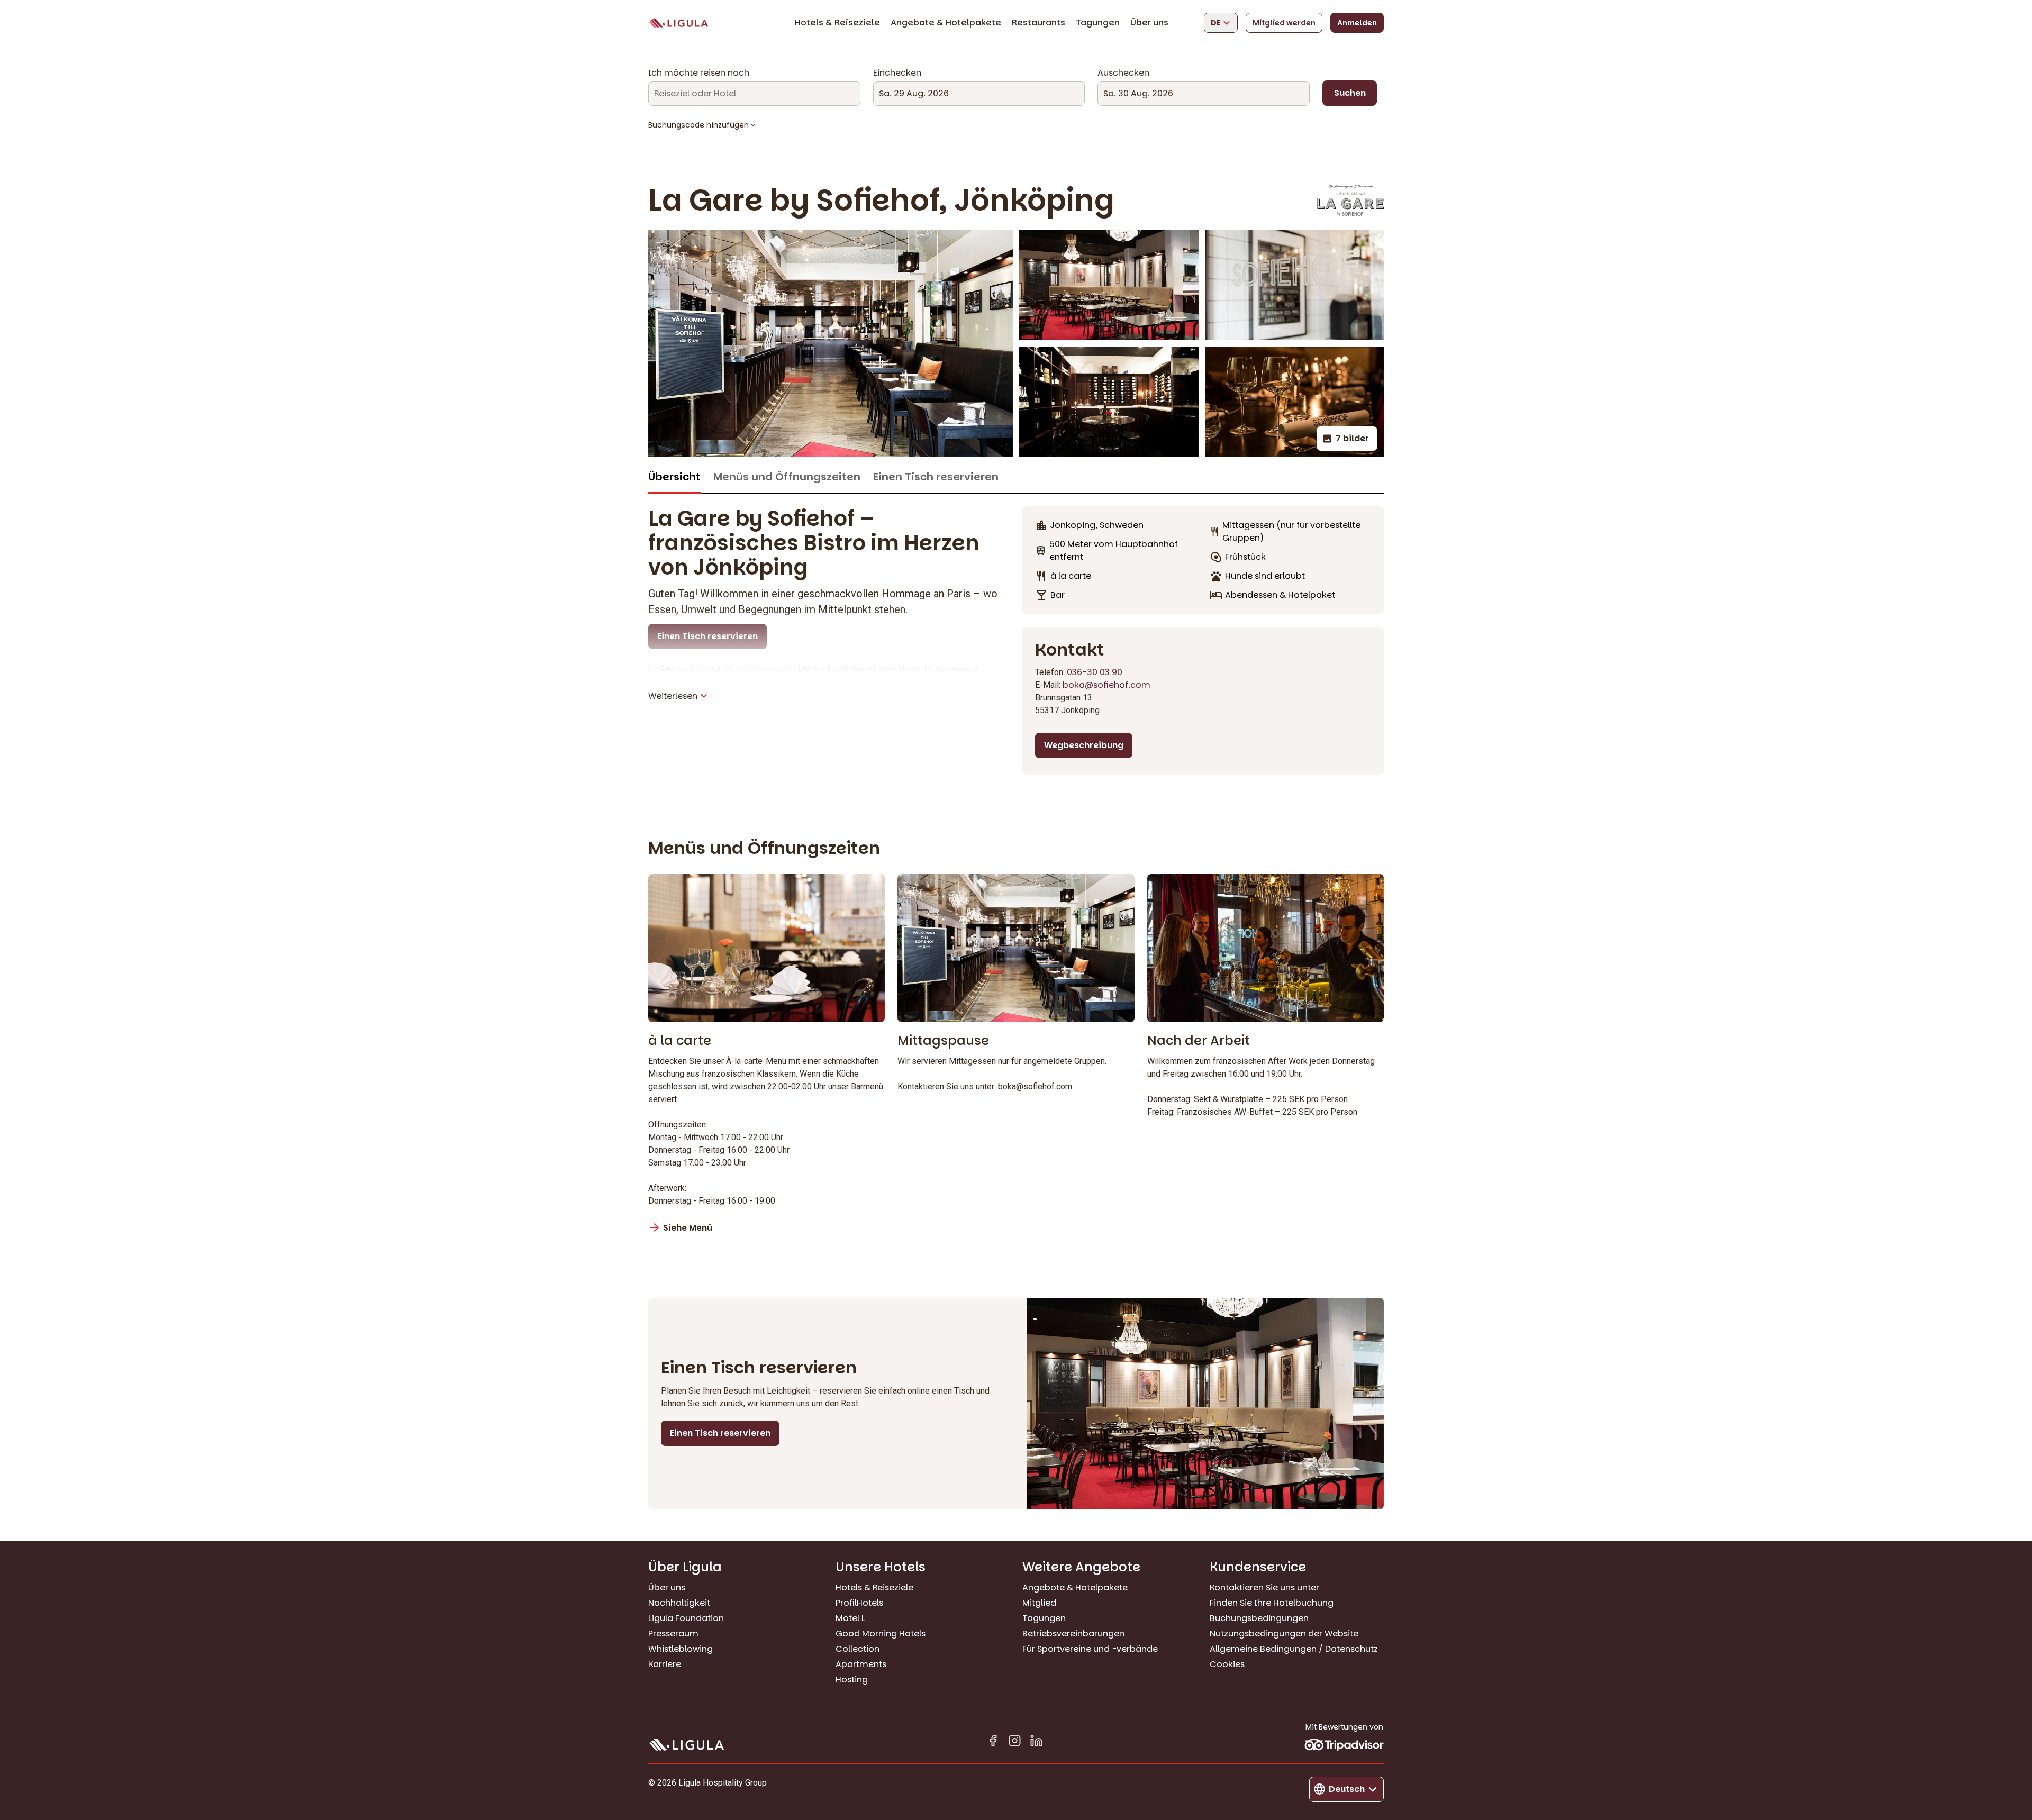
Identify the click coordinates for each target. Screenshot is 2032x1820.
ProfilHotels (859, 1603)
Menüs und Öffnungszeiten (787, 477)
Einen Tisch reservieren (936, 477)
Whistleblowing (681, 1649)
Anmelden (1357, 23)
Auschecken (1123, 73)
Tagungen (1098, 22)
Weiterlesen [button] (673, 696)
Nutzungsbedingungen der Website (1284, 1634)
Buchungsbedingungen (1259, 1618)
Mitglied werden (1284, 23)
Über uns (1149, 22)
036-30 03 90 (1095, 672)
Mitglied (1039, 1603)
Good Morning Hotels (881, 1634)
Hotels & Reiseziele (837, 22)
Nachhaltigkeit (679, 1603)
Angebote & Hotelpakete (946, 22)
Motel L (850, 1618)
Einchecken (897, 73)
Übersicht (674, 477)
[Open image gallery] (1109, 285)
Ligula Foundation (686, 1618)
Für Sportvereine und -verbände (1090, 1649)
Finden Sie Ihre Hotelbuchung (1272, 1603)
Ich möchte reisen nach (699, 73)
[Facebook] (993, 1742)
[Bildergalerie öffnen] (831, 343)
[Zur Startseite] (678, 23)
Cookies (1227, 1664)
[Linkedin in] (1036, 1742)
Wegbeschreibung (1084, 745)
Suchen (1350, 93)
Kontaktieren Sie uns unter (1264, 1587)
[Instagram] (1015, 1742)
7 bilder (1352, 438)
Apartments (861, 1664)
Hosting (852, 1680)
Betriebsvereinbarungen (1073, 1634)
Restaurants (1038, 22)
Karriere (665, 1664)
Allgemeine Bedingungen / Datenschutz (1294, 1649)
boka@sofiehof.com (1106, 685)
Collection (858, 1649)
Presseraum (673, 1634)
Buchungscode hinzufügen (698, 125)
